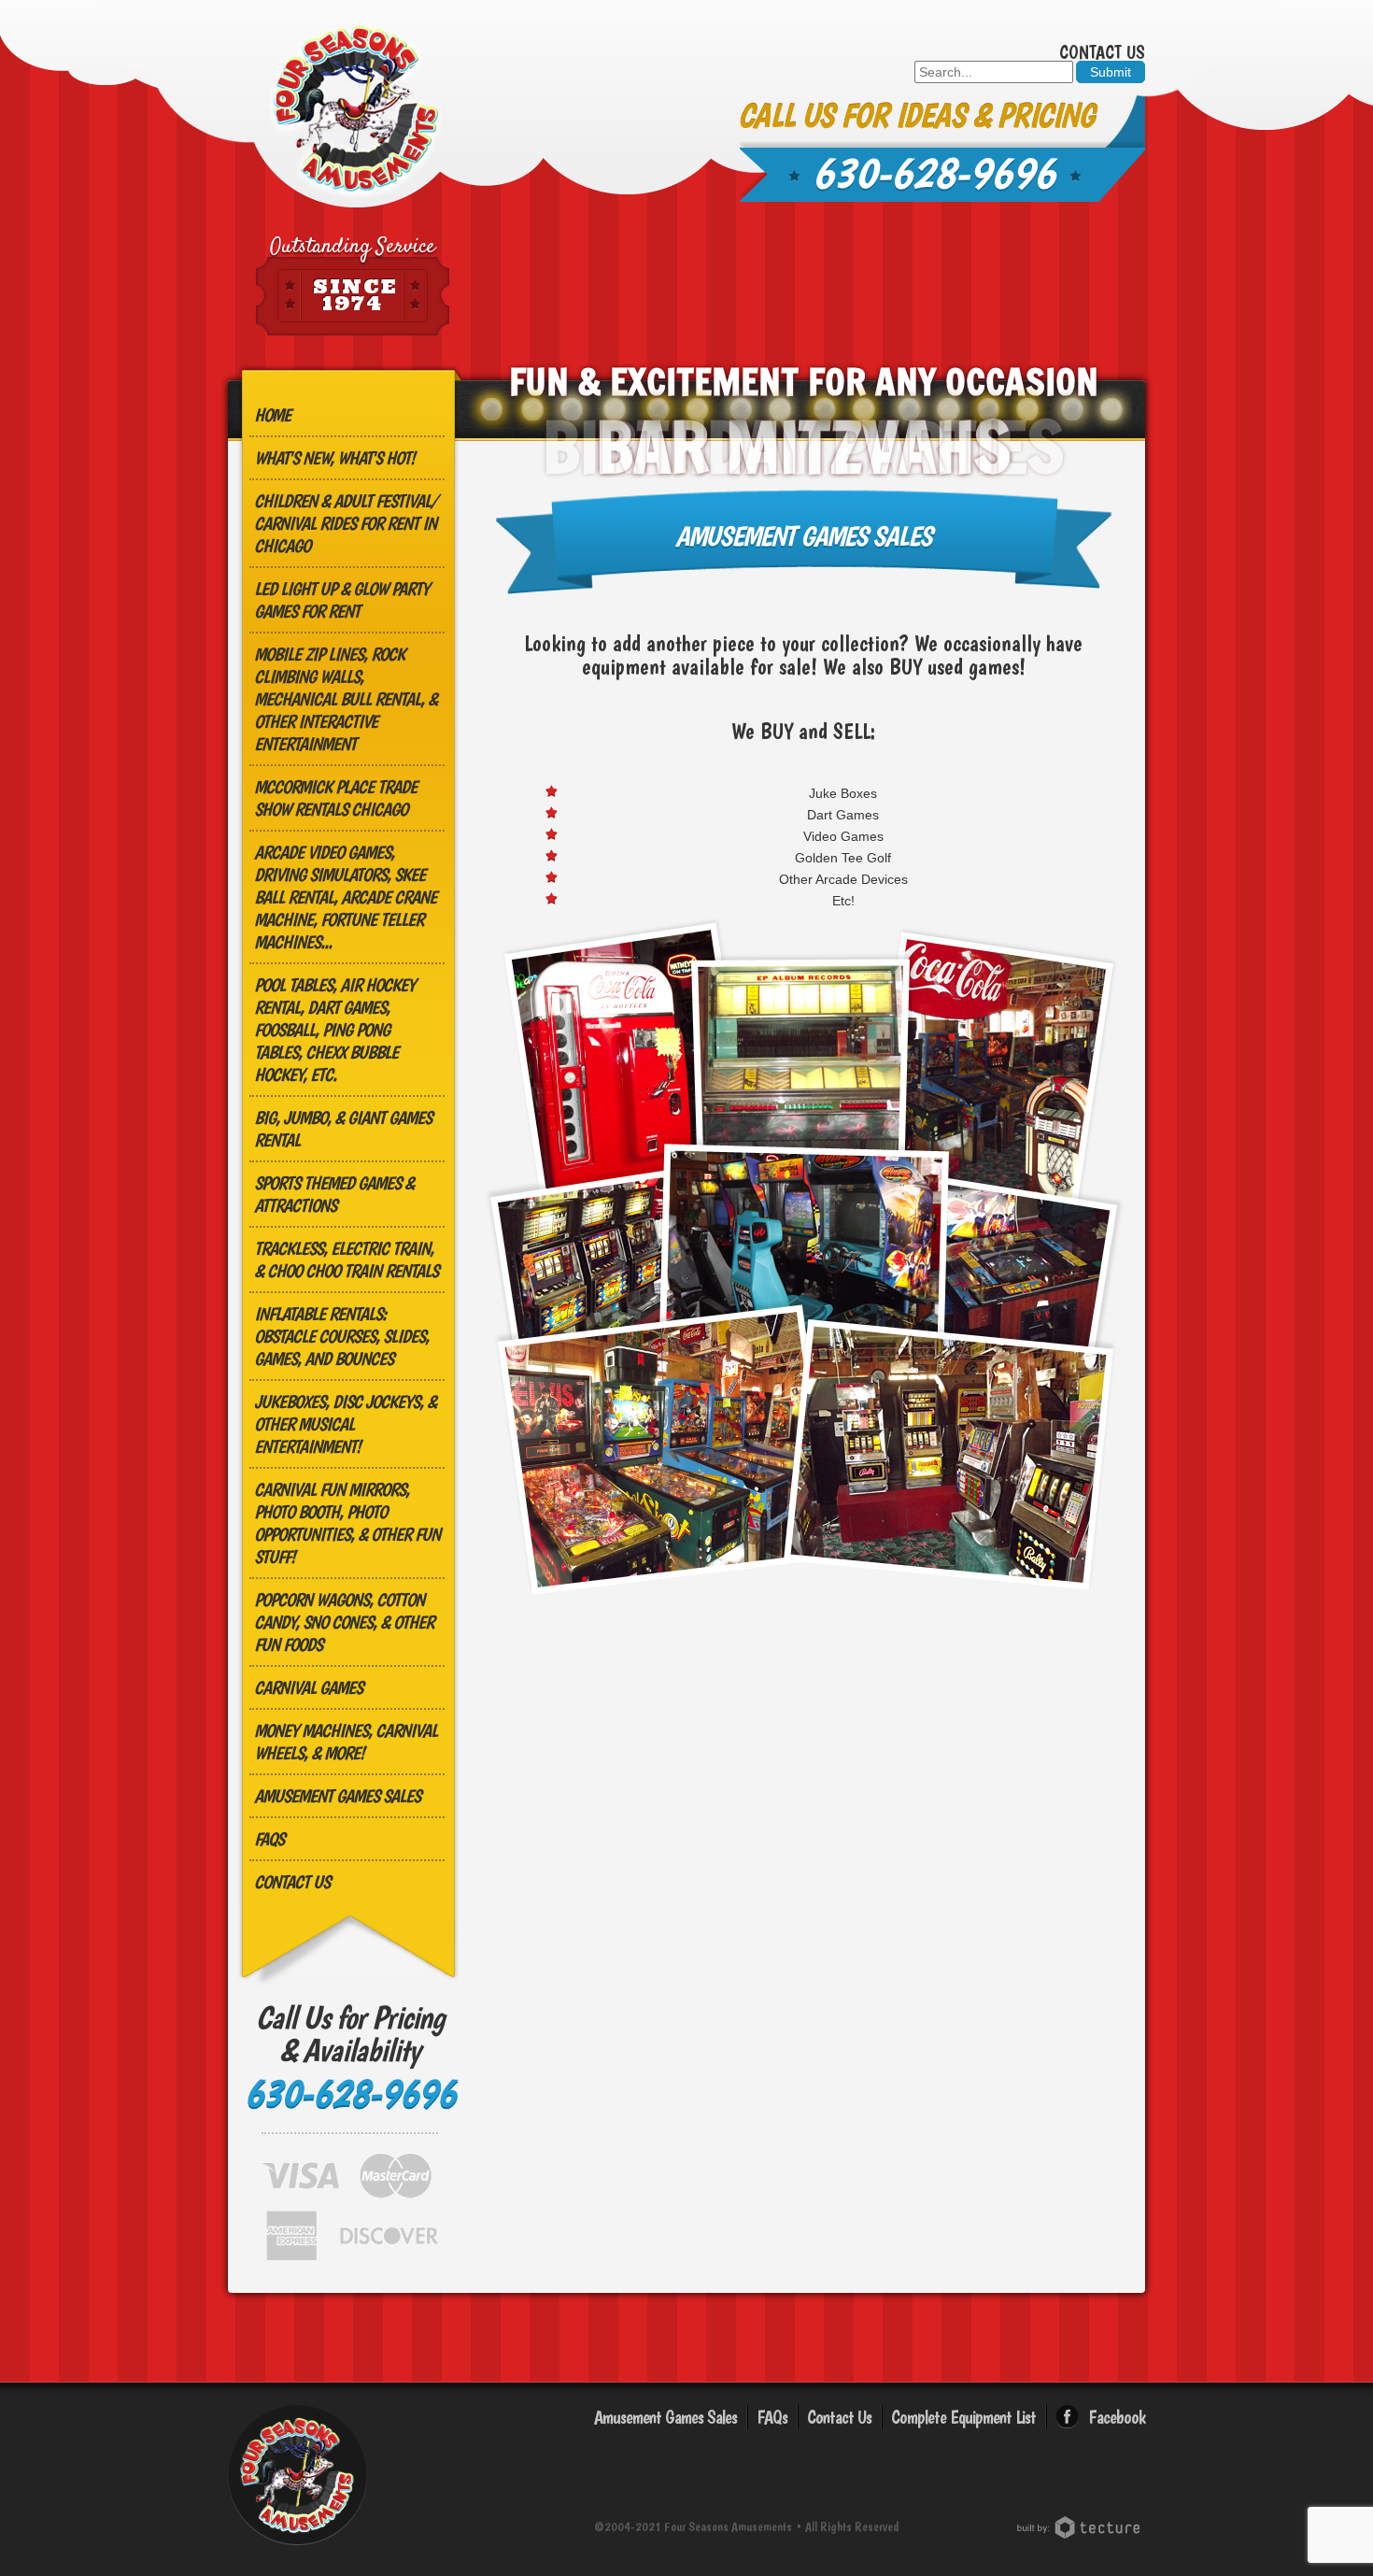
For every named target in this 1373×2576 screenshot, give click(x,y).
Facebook (1117, 2417)
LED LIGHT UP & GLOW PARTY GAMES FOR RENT (341, 600)
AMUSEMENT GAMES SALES (337, 1796)
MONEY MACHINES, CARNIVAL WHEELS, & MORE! (346, 1742)
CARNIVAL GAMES (308, 1687)
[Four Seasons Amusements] (356, 110)
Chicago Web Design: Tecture (1081, 2527)
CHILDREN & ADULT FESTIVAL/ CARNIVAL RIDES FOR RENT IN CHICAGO (346, 523)
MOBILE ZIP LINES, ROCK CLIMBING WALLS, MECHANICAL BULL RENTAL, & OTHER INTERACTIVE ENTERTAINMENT (346, 699)
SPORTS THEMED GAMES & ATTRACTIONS (334, 1194)
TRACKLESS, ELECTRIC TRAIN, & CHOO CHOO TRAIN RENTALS (346, 1260)
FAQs (772, 2417)
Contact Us (1102, 52)
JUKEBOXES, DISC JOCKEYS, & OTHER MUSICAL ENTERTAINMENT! (345, 1424)
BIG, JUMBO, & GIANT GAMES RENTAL (343, 1129)
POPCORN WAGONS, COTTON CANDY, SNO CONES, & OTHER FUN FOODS (344, 1622)
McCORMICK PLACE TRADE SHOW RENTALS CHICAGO (335, 798)
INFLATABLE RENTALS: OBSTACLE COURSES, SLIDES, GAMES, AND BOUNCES (341, 1336)
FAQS (269, 1839)
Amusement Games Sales (665, 2417)
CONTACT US (292, 1882)
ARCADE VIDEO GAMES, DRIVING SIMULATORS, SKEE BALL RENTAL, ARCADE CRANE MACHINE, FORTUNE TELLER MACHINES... (345, 897)
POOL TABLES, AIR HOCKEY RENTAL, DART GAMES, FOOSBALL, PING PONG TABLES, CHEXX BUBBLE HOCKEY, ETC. (334, 1030)
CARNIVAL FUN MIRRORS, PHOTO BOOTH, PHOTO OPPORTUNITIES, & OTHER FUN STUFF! (347, 1523)
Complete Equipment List (963, 2417)
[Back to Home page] (297, 2548)
